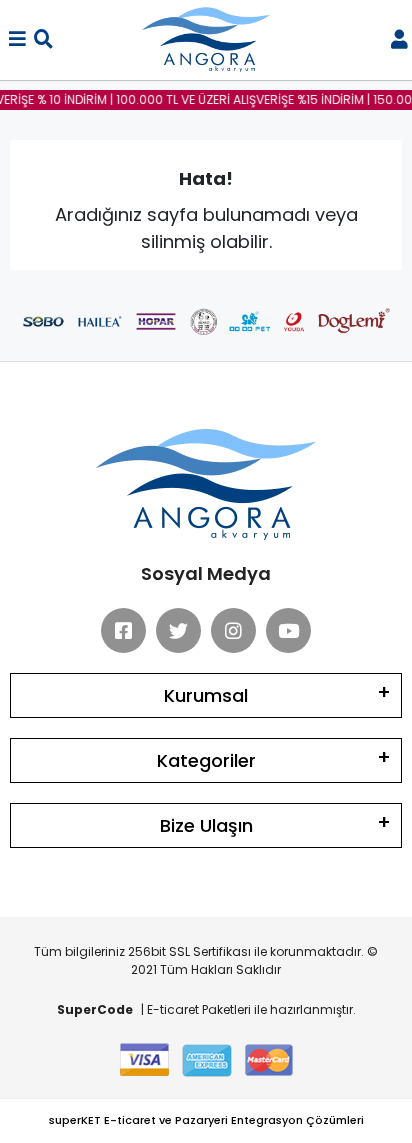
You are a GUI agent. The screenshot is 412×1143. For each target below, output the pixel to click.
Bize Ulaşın (206, 825)
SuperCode (95, 1009)
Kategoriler (206, 760)
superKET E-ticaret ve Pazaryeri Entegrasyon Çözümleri (206, 1120)
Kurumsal (206, 695)
